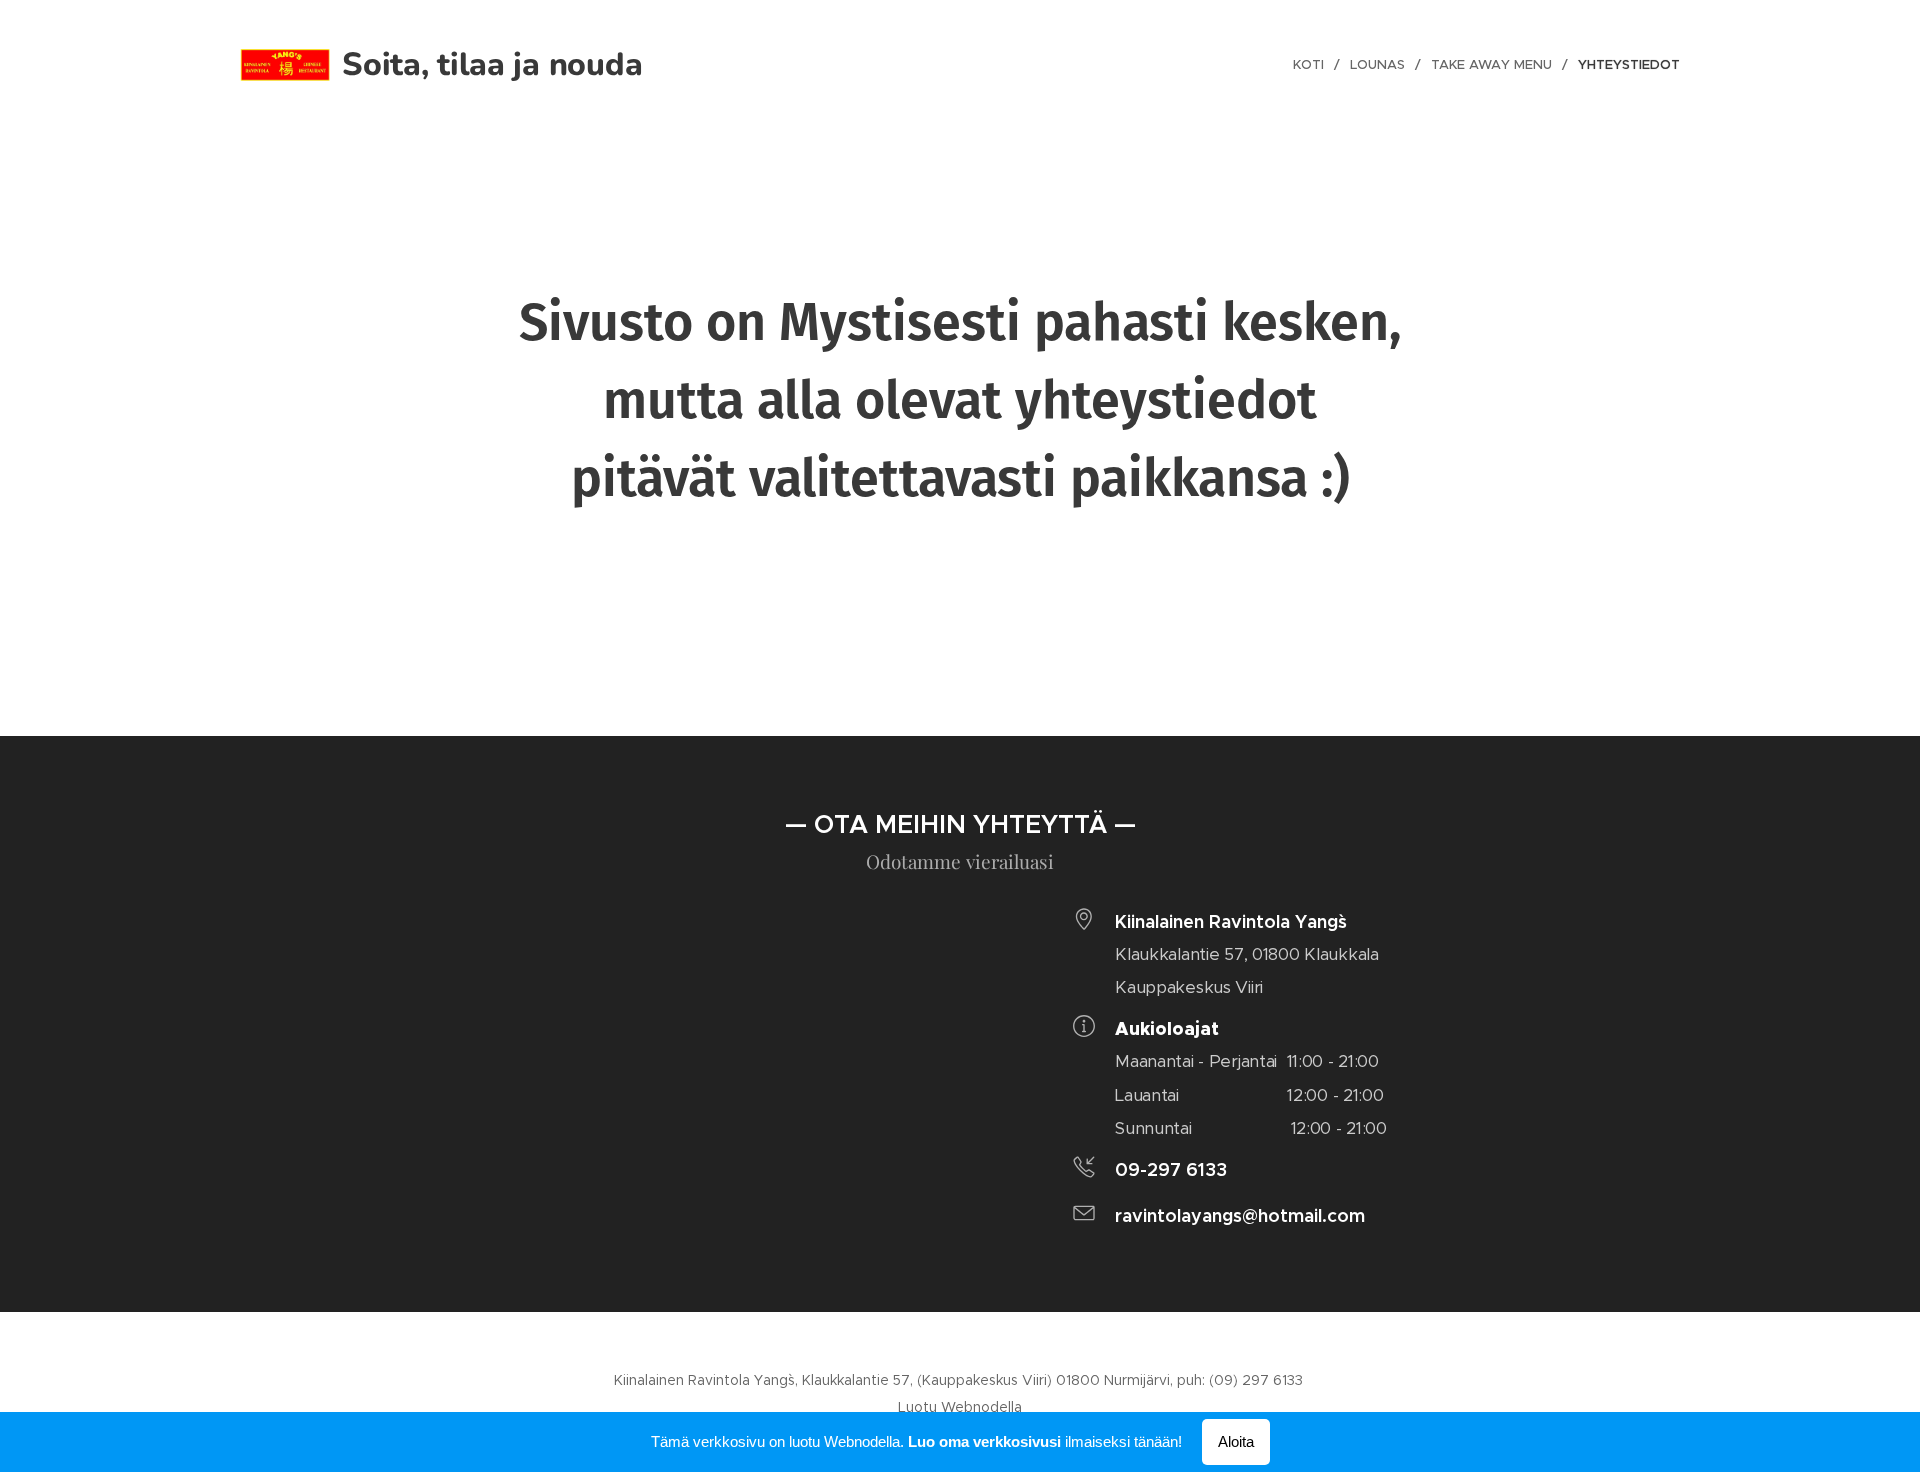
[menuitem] (1314, 65)
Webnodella (981, 1407)
